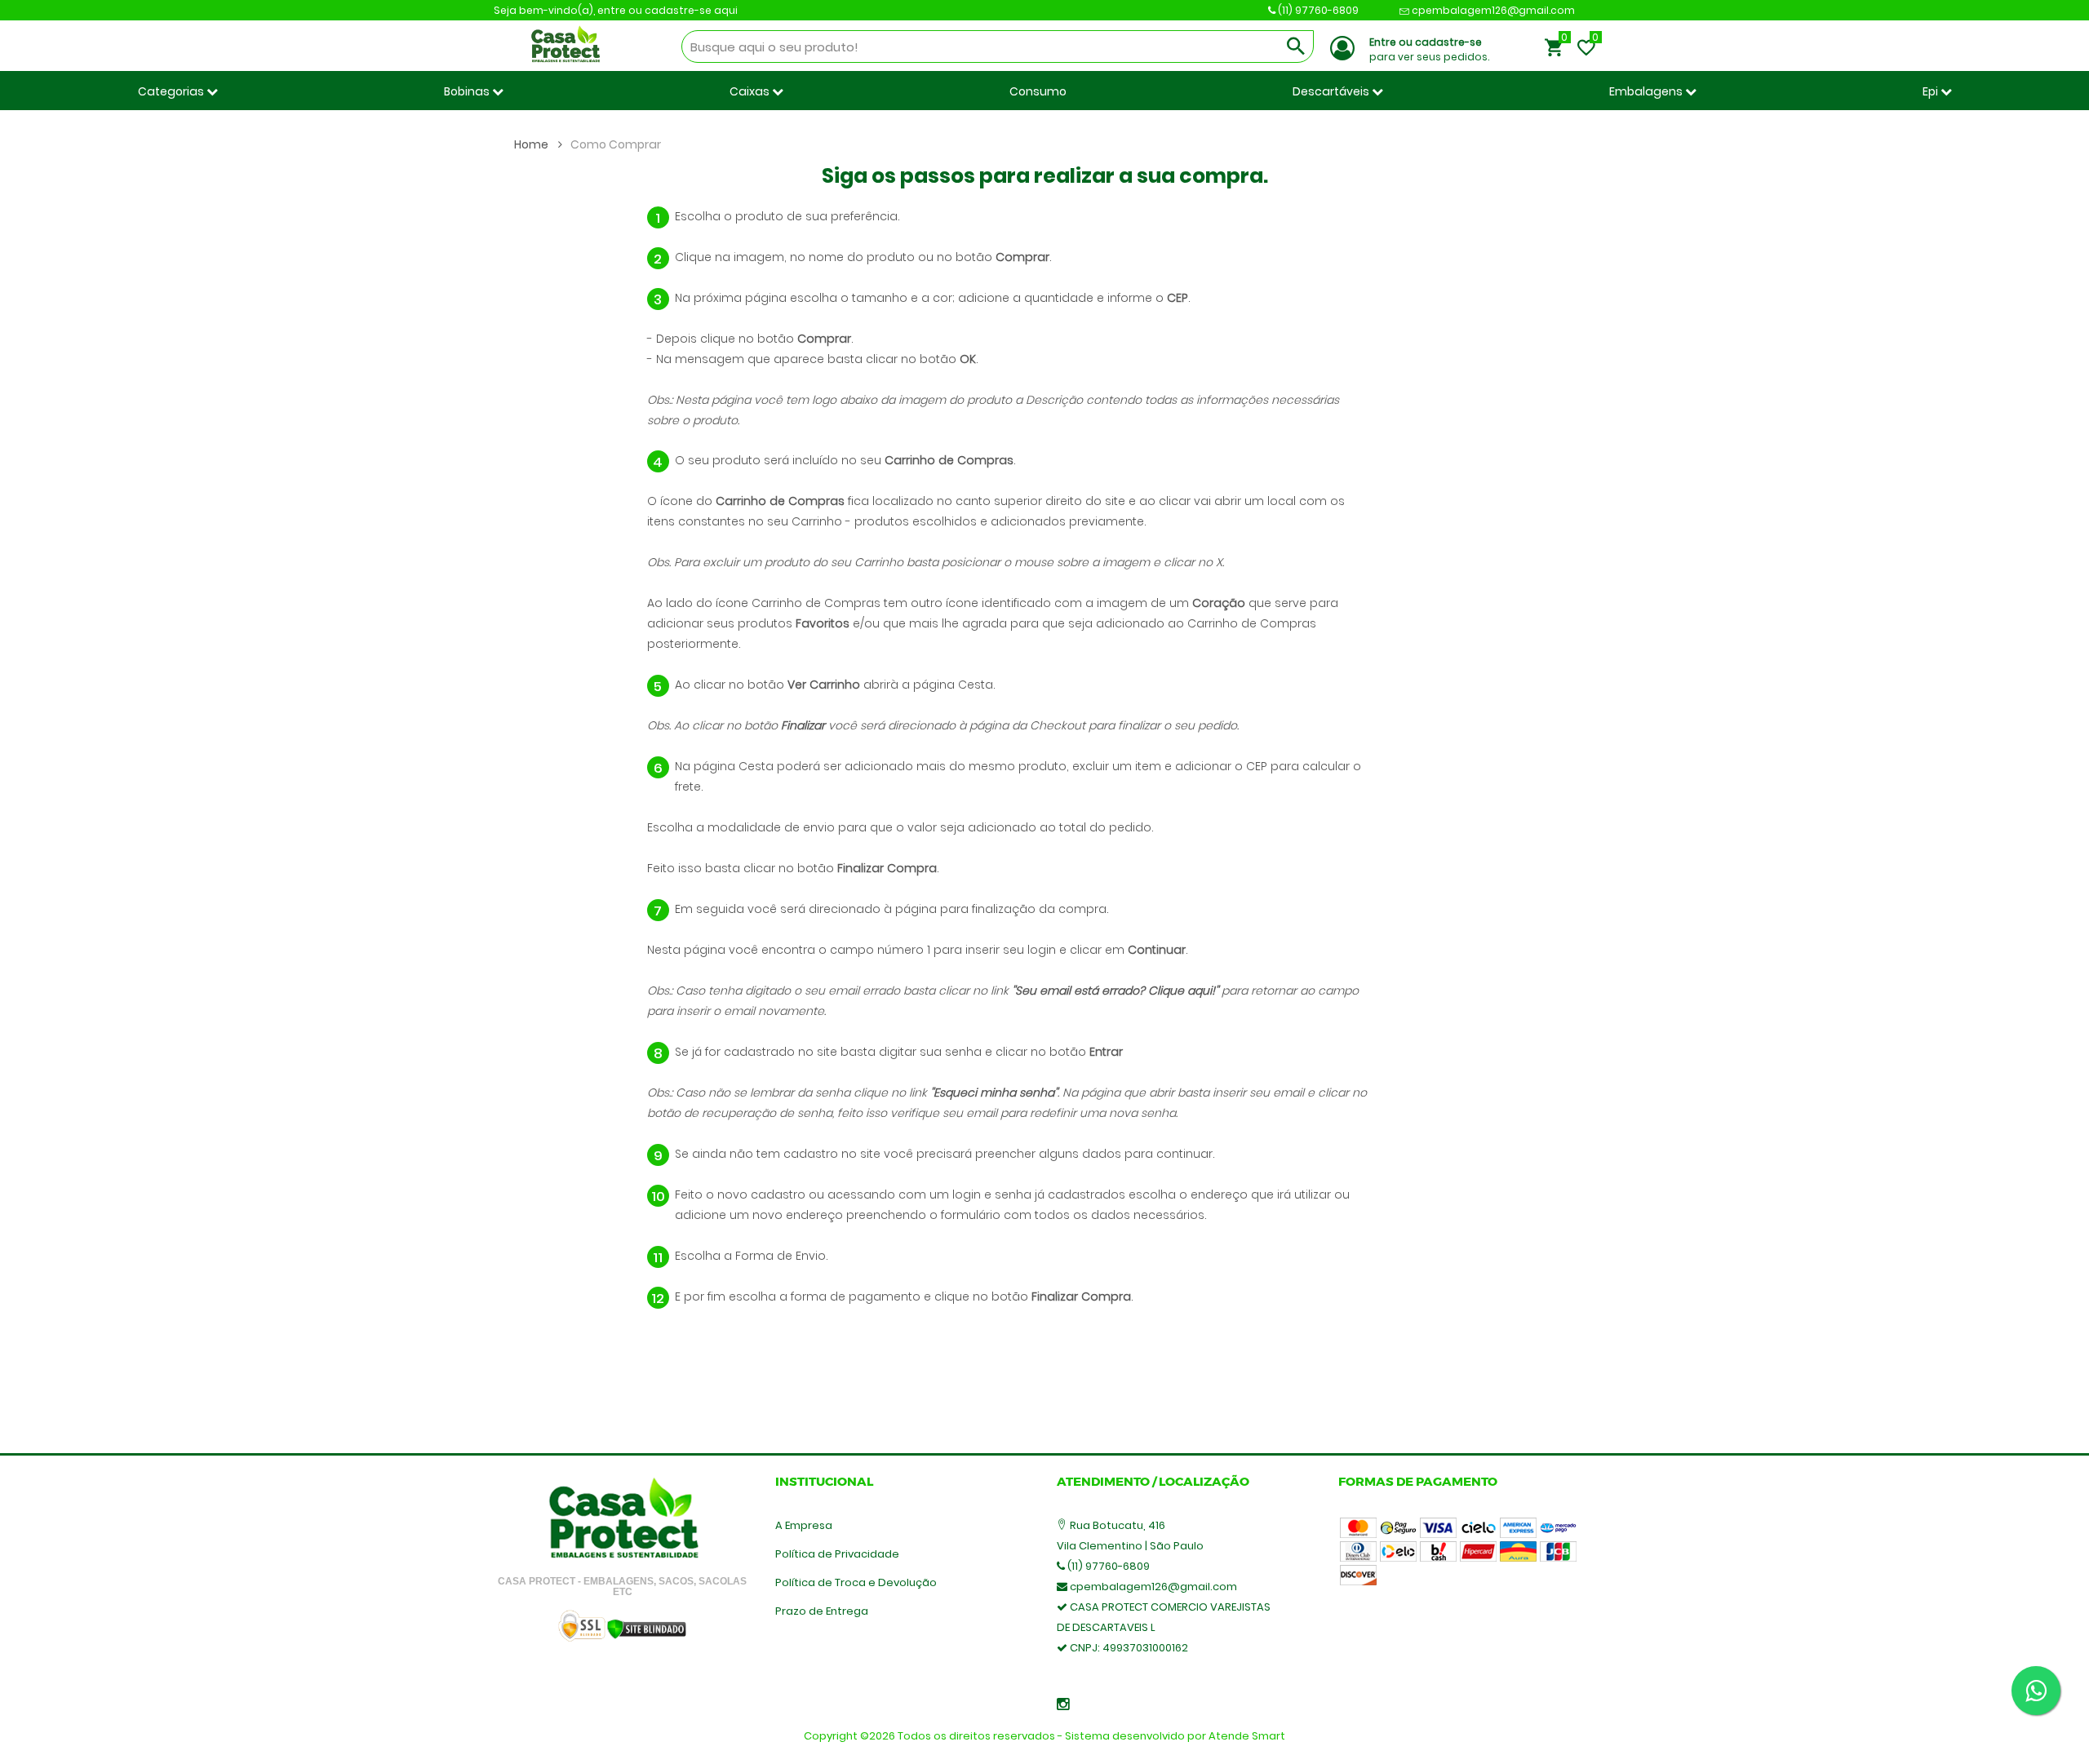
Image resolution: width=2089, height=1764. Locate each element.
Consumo (1038, 91)
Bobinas (468, 91)
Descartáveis (1332, 91)
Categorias (172, 91)
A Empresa (804, 1525)
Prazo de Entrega (822, 1611)
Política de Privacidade (837, 1554)
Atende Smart (1247, 1736)
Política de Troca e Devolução (856, 1582)
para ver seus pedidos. (1429, 49)
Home (532, 144)
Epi (1932, 91)
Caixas (751, 91)
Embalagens (1647, 91)
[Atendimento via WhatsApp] (2036, 1691)
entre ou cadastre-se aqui (668, 10)
